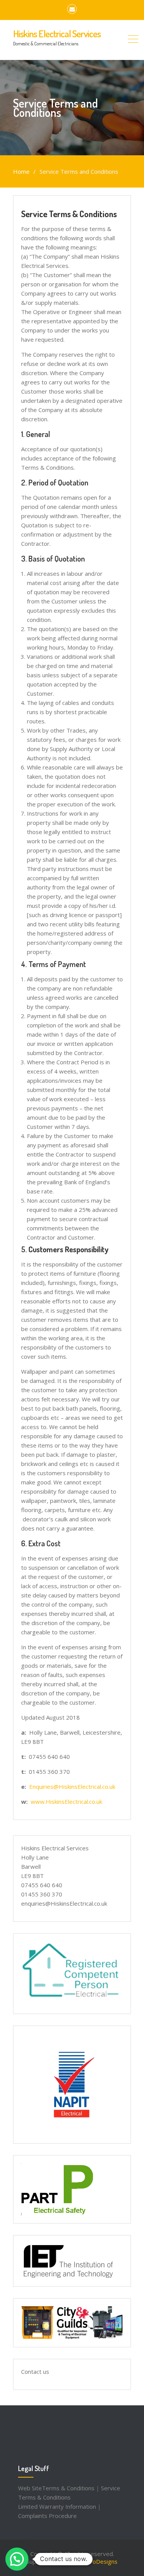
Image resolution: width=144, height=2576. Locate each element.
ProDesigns (102, 2561)
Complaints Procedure (47, 2516)
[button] (17, 2559)
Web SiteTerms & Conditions (56, 2488)
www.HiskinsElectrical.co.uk (66, 1802)
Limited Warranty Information (57, 2506)
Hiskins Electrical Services (57, 33)
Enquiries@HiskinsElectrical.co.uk (72, 1787)
